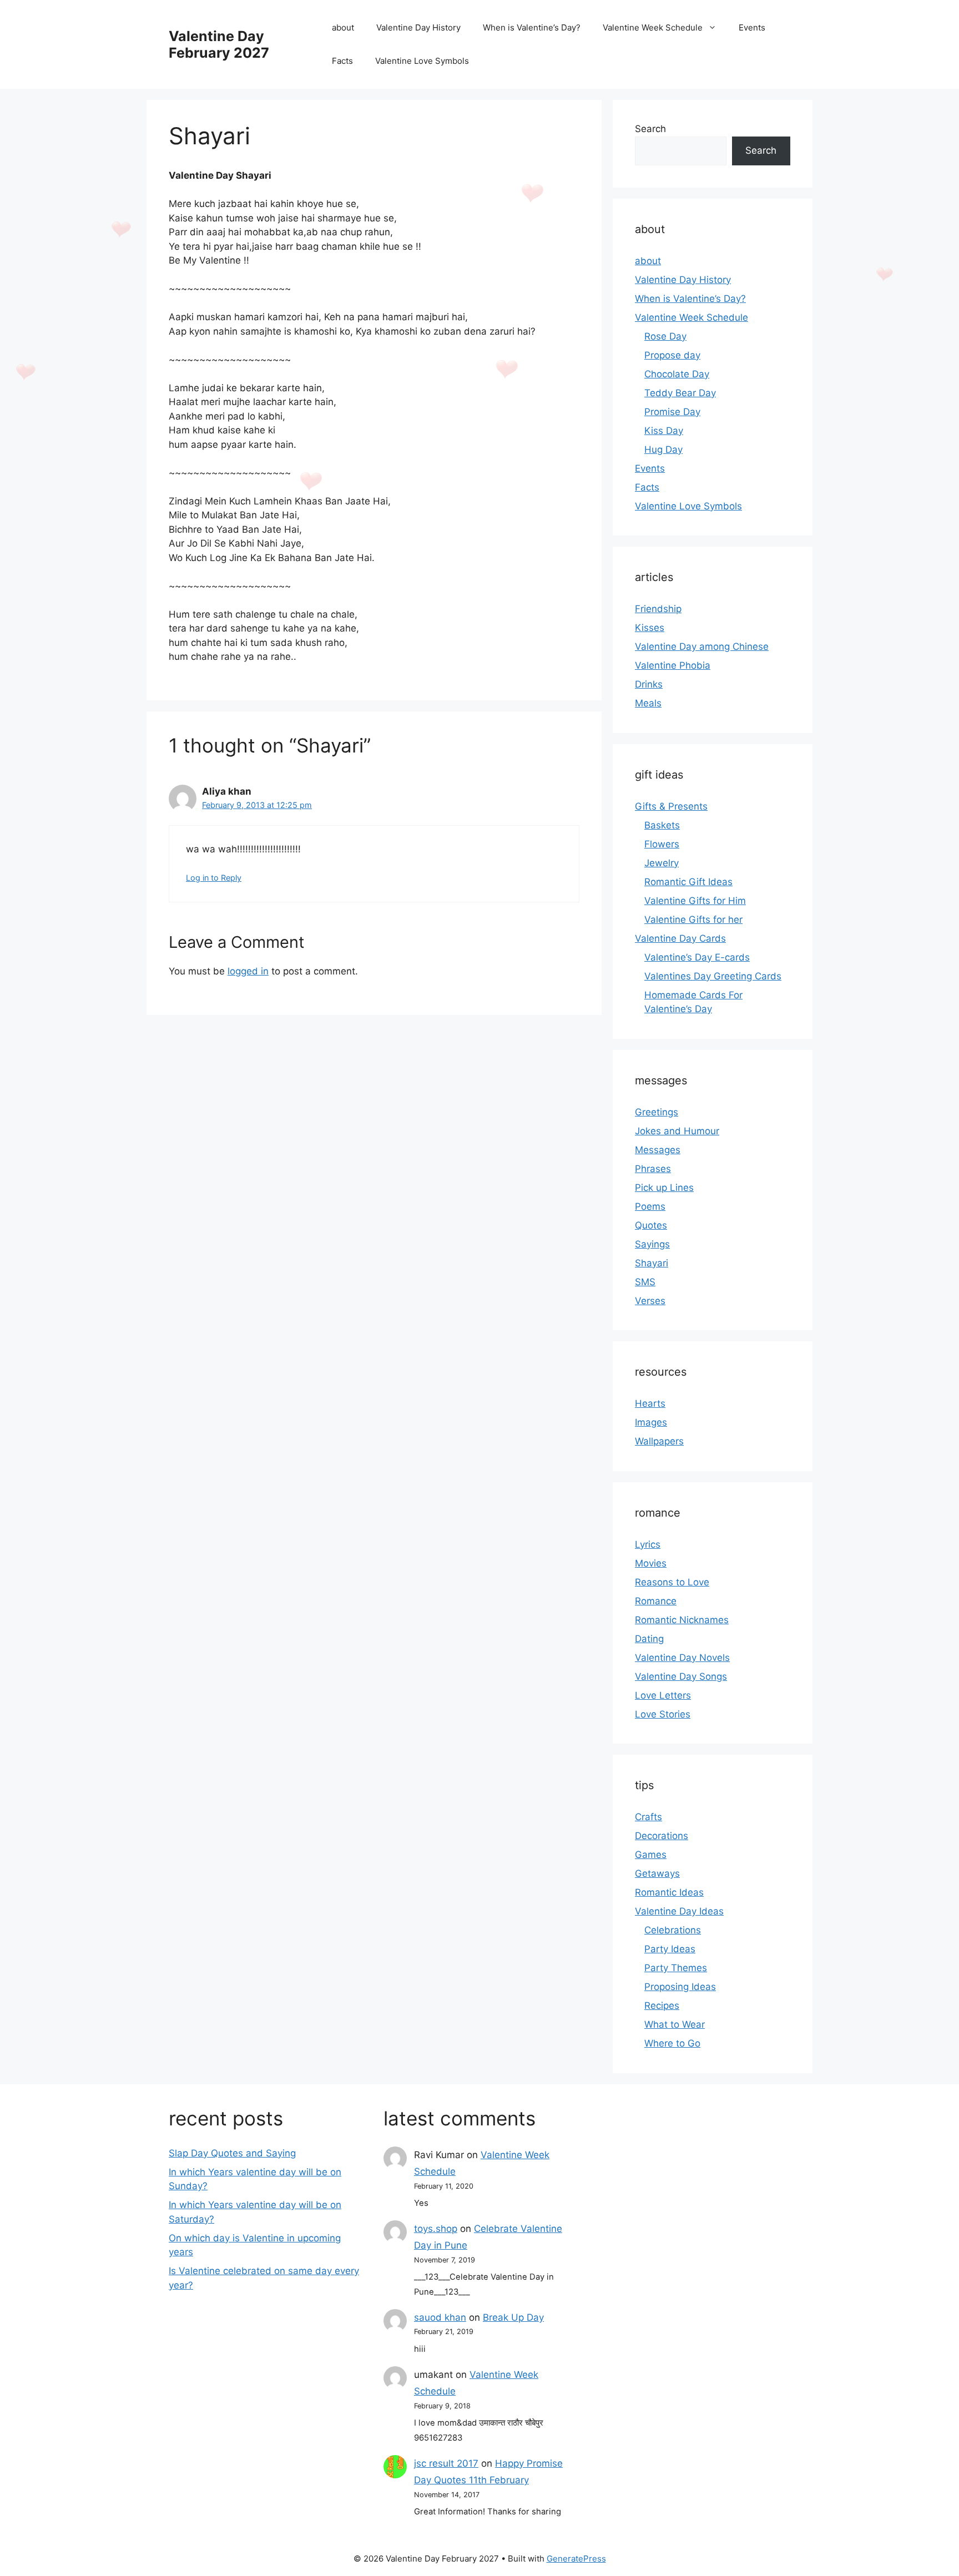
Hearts (650, 1403)
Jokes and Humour (677, 1131)
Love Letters (663, 1695)
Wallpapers (659, 1441)
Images (651, 1422)
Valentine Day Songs (681, 1676)
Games (651, 1855)
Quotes (651, 1225)
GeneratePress (576, 2559)
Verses (650, 1301)
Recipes (662, 2006)
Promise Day (672, 412)
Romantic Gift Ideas (688, 882)
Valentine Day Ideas (679, 1911)
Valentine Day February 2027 (219, 44)
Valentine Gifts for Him (695, 901)
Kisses (650, 628)
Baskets (662, 825)
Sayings (652, 1244)
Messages (658, 1150)
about (343, 27)
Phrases (653, 1169)
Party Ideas (670, 1949)
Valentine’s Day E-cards (697, 957)
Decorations (662, 1836)
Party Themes (676, 1968)
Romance (656, 1601)
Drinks (649, 684)
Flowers (662, 844)
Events (752, 27)
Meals (648, 703)
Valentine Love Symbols (422, 61)
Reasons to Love (672, 1582)
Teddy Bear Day (680, 393)
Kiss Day (664, 431)
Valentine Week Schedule (653, 27)
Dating (649, 1639)
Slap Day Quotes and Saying (232, 2153)
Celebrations (673, 1930)
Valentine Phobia (673, 665)
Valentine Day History (418, 27)
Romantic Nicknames (682, 1620)
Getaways (657, 1873)
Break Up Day (513, 2317)
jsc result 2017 (446, 2463)
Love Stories (663, 1714)
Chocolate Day (677, 374)
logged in (248, 971)
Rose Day (665, 336)
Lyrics (648, 1544)
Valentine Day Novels (682, 1658)
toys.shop (436, 2229)
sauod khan (440, 2317)
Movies (651, 1563)
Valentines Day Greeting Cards (713, 976)
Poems (650, 1206)
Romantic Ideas (669, 1892)
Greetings (657, 1112)
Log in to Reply (214, 878)
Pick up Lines (664, 1188)
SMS (645, 1282)
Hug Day (663, 449)
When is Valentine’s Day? (532, 27)
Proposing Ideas (680, 1987)
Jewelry (662, 863)
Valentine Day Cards (680, 938)
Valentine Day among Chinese (702, 646)
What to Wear (675, 2024)
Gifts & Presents (671, 806)
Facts (342, 61)
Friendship (658, 609)
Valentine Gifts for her (693, 920)
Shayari (652, 1263)
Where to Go (672, 2043)
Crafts (648, 1817)
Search (650, 129)
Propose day (672, 355)
